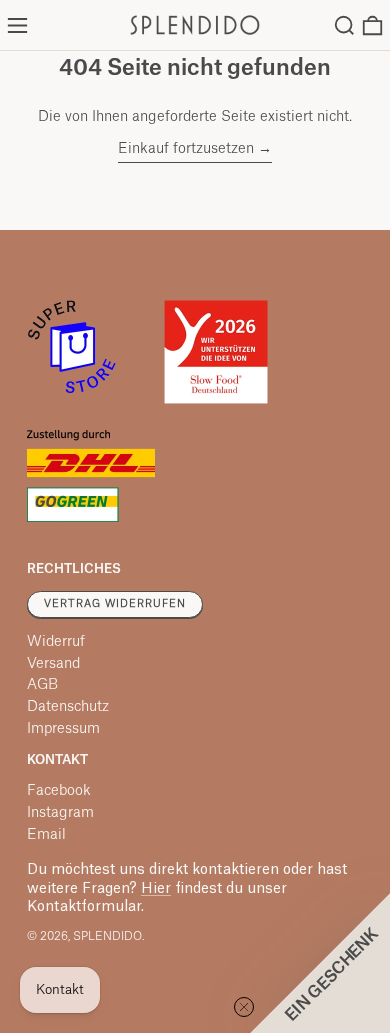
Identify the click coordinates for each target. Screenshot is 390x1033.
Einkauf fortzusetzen (186, 149)
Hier (156, 889)
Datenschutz (68, 707)
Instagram (60, 813)
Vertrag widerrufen (115, 604)
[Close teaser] (244, 1007)
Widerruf (56, 642)
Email (46, 835)
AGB (42, 685)
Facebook (59, 791)
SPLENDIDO (107, 936)
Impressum (63, 729)
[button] (344, 25)
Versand (53, 664)
